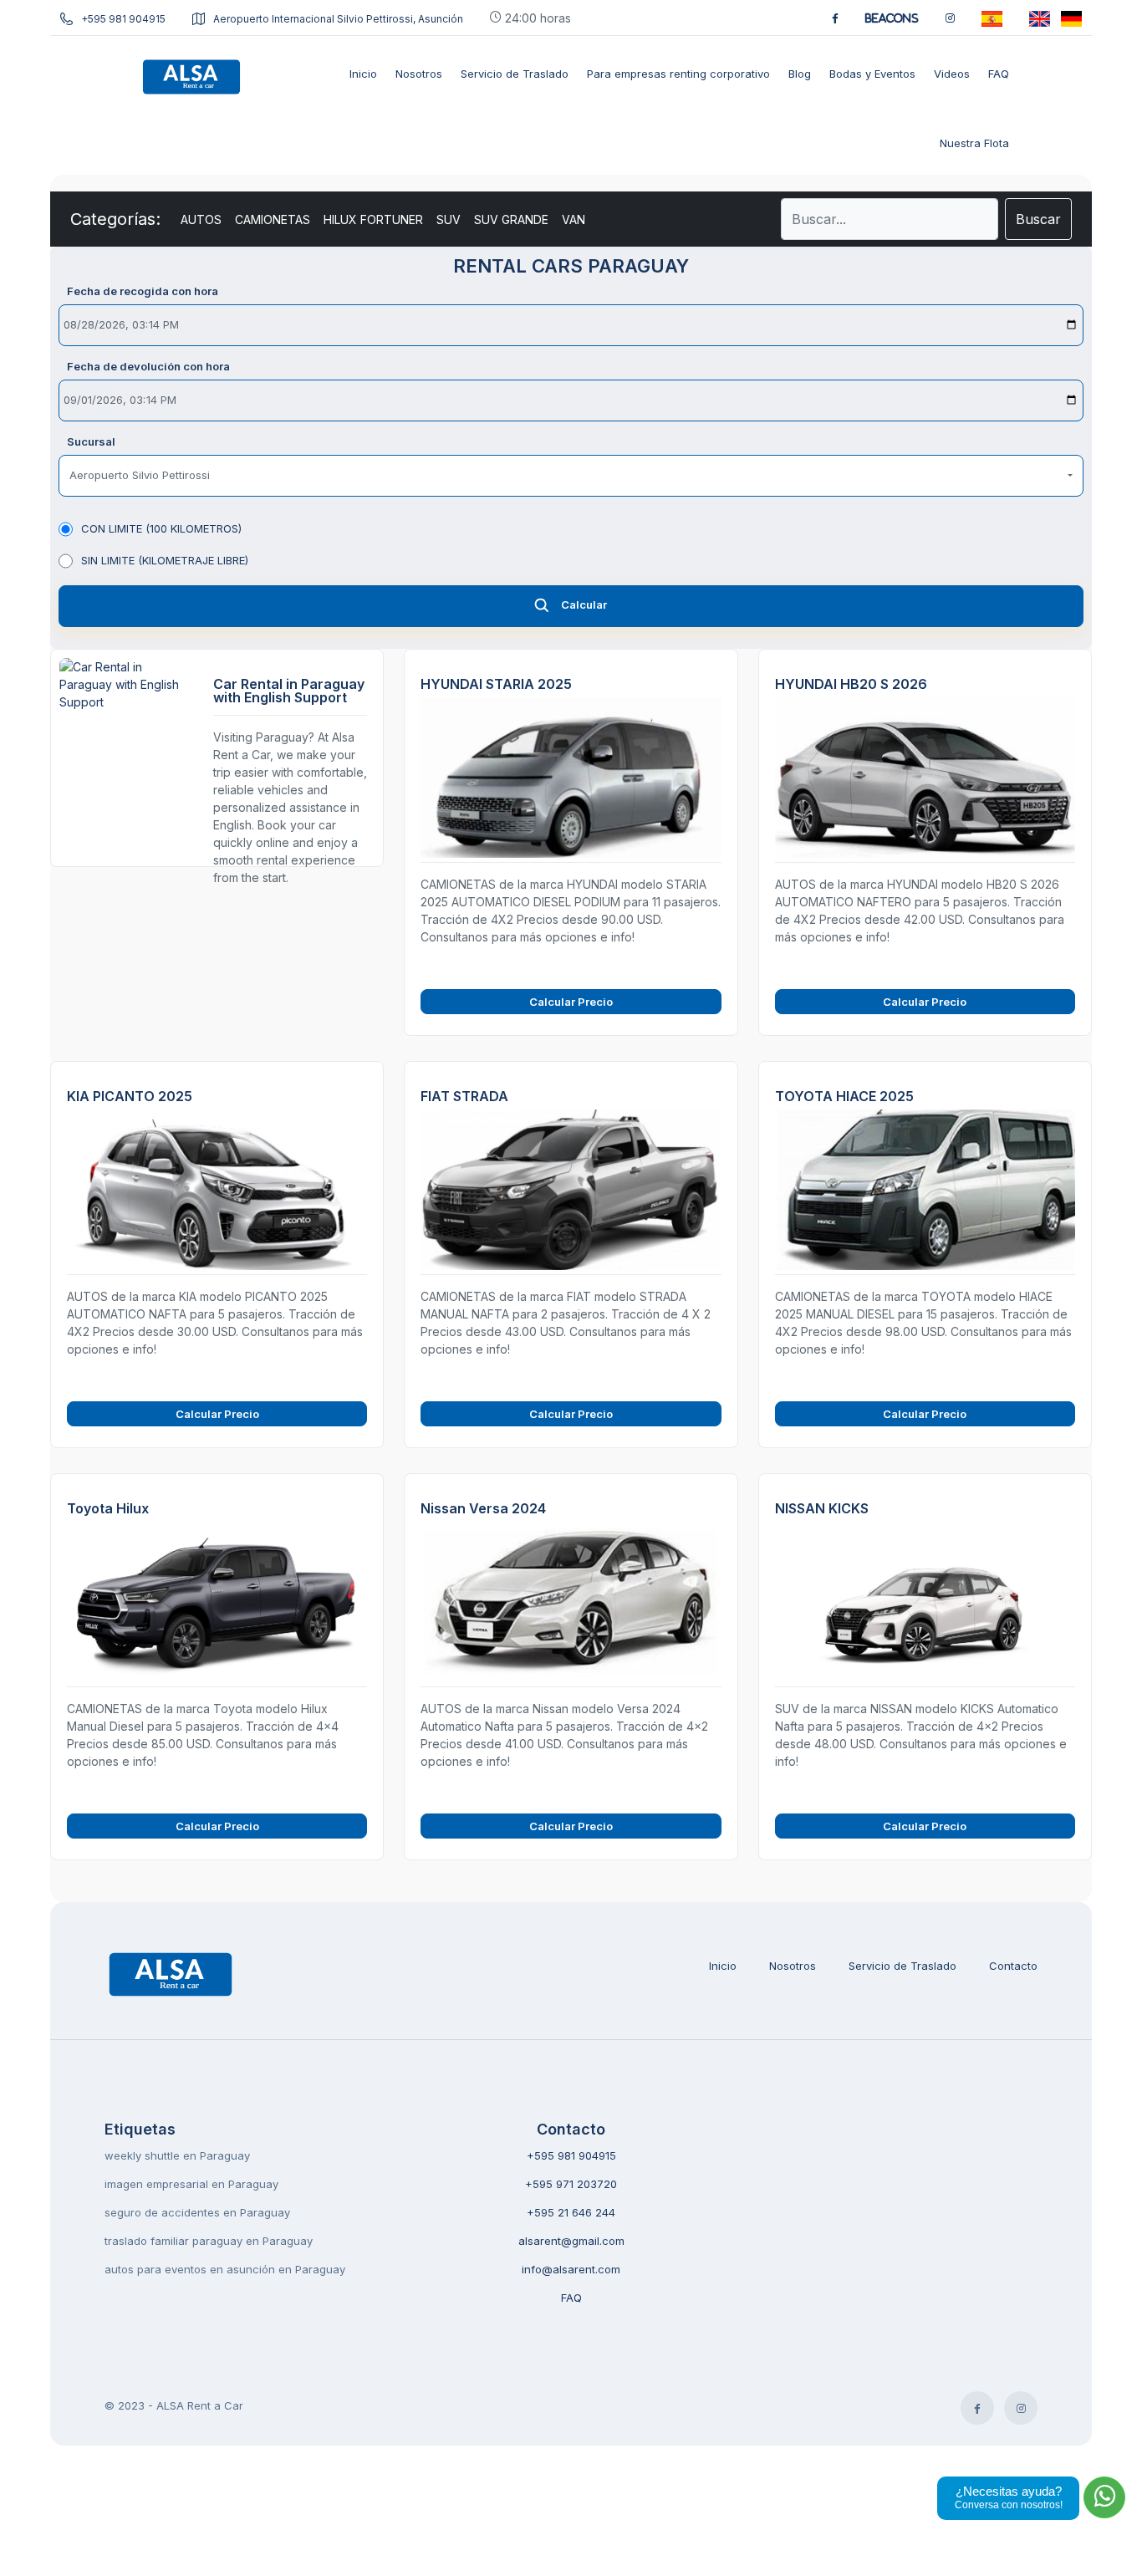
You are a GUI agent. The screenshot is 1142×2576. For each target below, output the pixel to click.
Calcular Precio (571, 1002)
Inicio (723, 1966)
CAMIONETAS (273, 219)
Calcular (584, 604)
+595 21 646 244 (571, 2212)
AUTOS (201, 219)
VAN (574, 219)
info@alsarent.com (571, 2269)
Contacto (1013, 1966)
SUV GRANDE (511, 219)
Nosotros (793, 1966)
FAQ (571, 2298)
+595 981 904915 (123, 19)
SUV (449, 219)
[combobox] (571, 476)
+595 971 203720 (571, 2184)
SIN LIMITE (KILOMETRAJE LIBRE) (165, 560)
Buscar (1038, 219)
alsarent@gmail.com (571, 2241)
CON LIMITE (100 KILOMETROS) (161, 528)
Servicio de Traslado (902, 1966)
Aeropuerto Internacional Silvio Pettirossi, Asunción (338, 19)
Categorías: (115, 219)
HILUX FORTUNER (373, 219)
